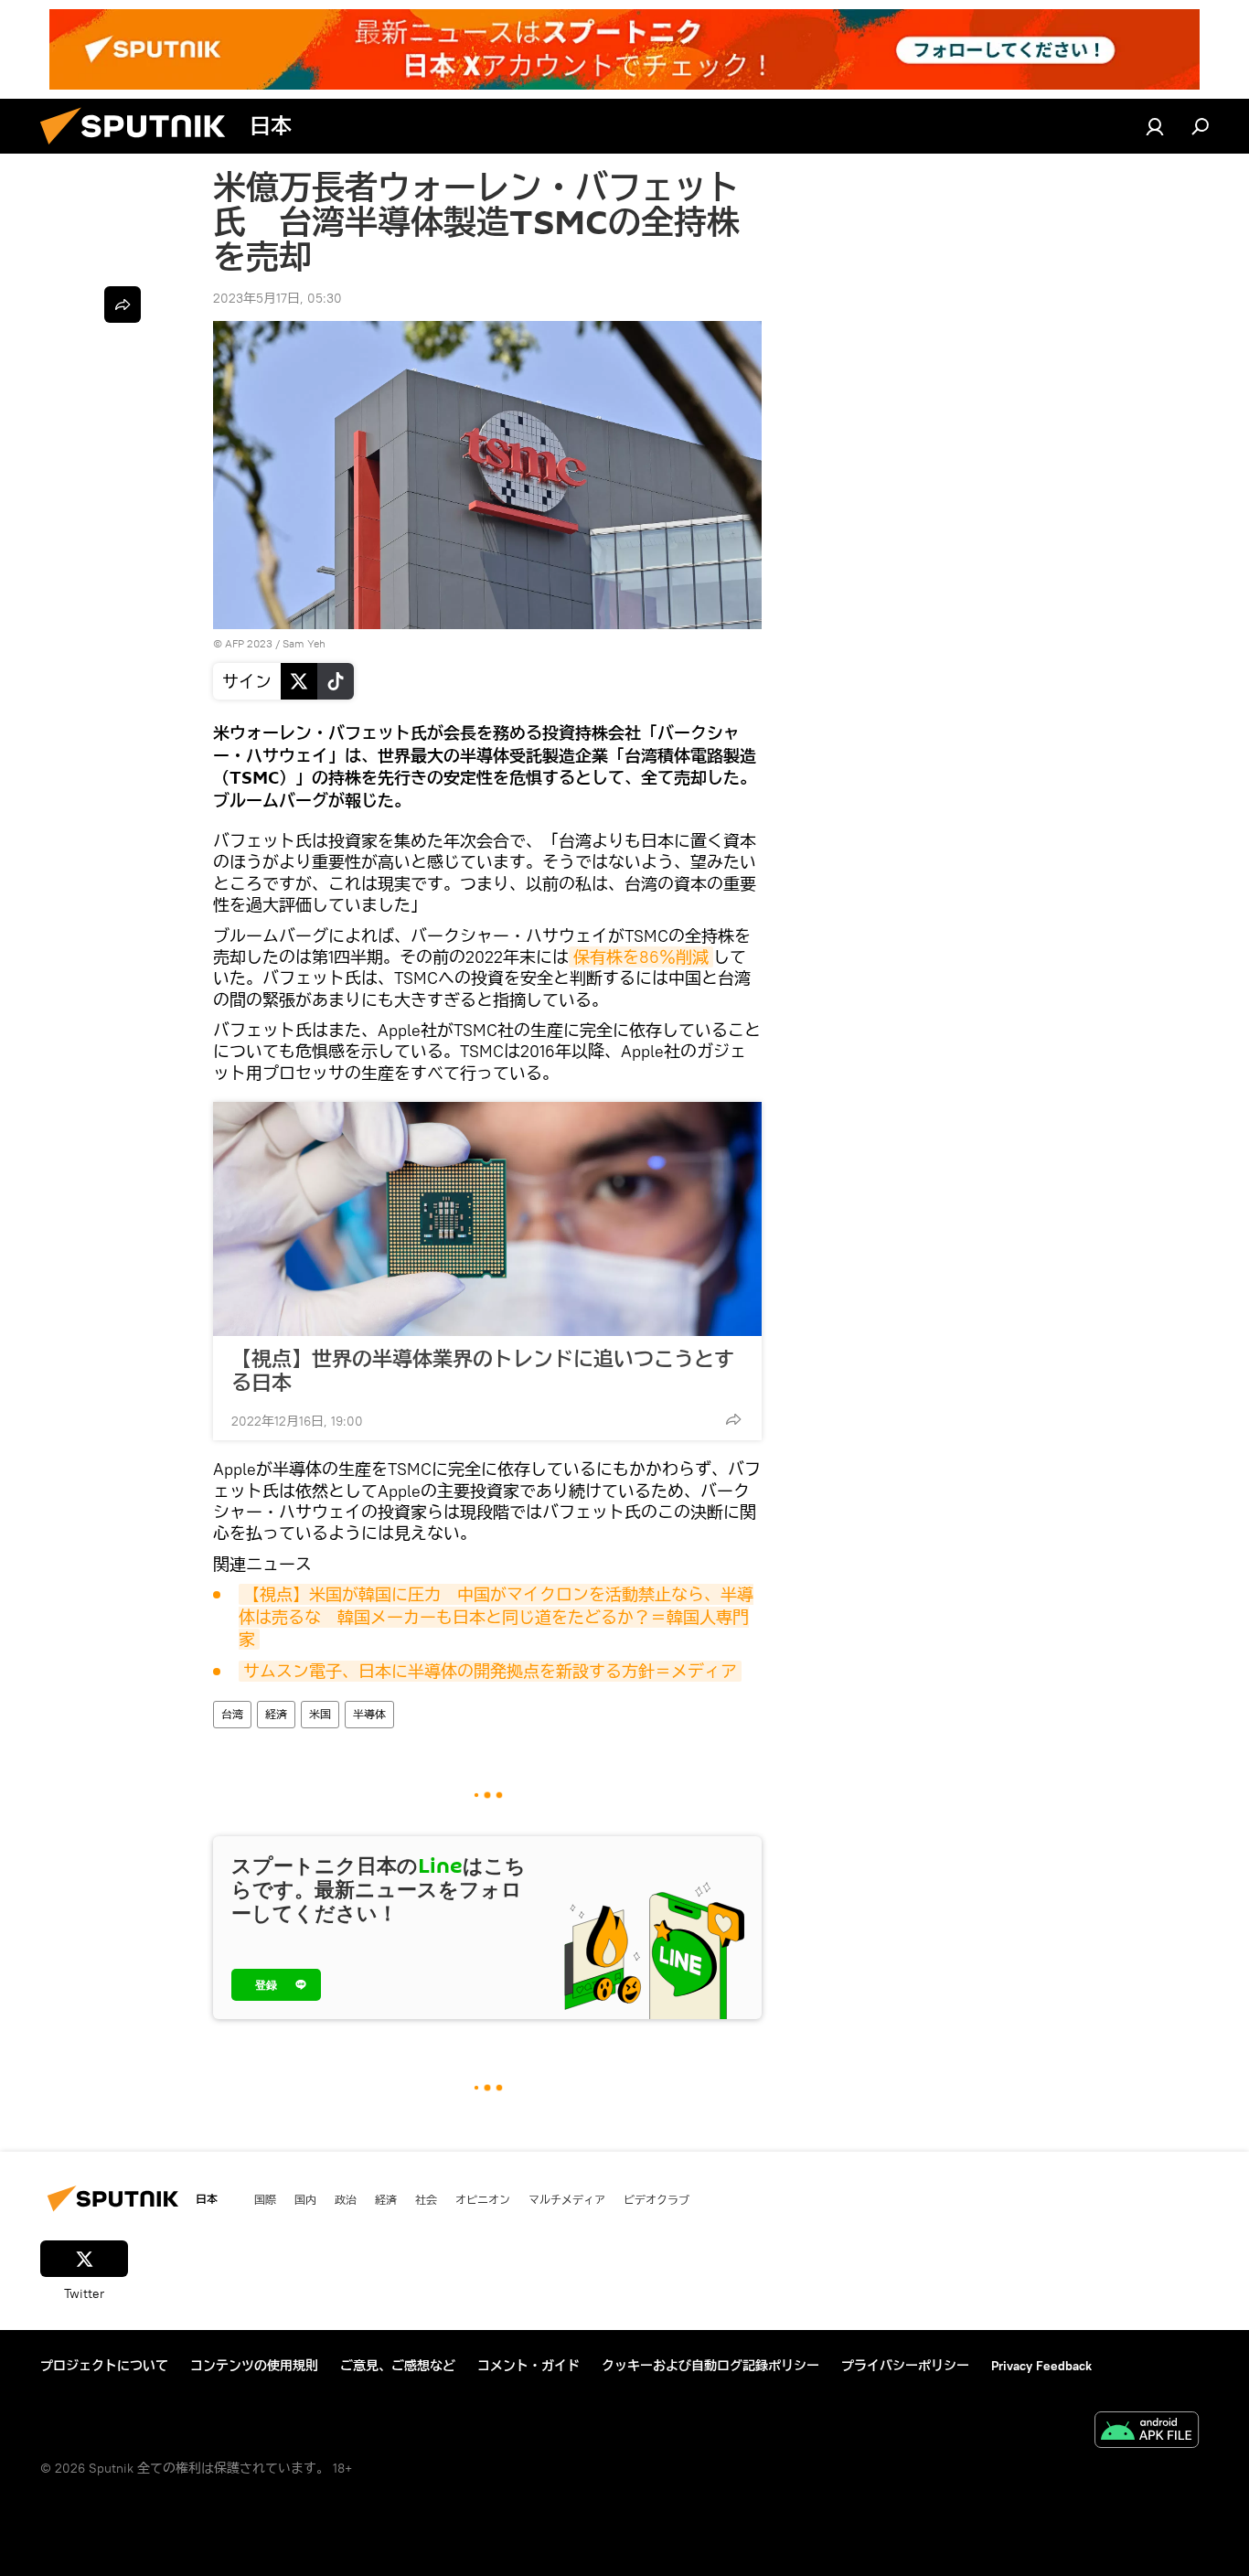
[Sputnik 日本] (140, 149)
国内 (305, 2199)
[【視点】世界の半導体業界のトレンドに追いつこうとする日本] (487, 1219)
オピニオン (483, 2199)
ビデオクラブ (657, 2199)
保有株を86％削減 (641, 957)
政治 (346, 2199)
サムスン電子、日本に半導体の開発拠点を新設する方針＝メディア (490, 1671)
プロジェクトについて (104, 2366)
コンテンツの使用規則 (254, 2366)
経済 (276, 1714)
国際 (265, 2199)
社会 (426, 2199)
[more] (733, 1419)
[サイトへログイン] (1155, 126)
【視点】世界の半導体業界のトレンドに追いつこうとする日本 (483, 1371)
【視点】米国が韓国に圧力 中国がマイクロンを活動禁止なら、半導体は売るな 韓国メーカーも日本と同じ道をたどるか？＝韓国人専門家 (496, 1617)
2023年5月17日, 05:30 (278, 298)
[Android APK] (1147, 2432)
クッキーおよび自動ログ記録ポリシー (710, 2366)
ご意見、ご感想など (398, 2366)
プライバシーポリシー (905, 2366)
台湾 (232, 1714)
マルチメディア (567, 2199)
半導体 (369, 1714)
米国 (320, 1714)
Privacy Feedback (1041, 2366)
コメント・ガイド (528, 2366)
